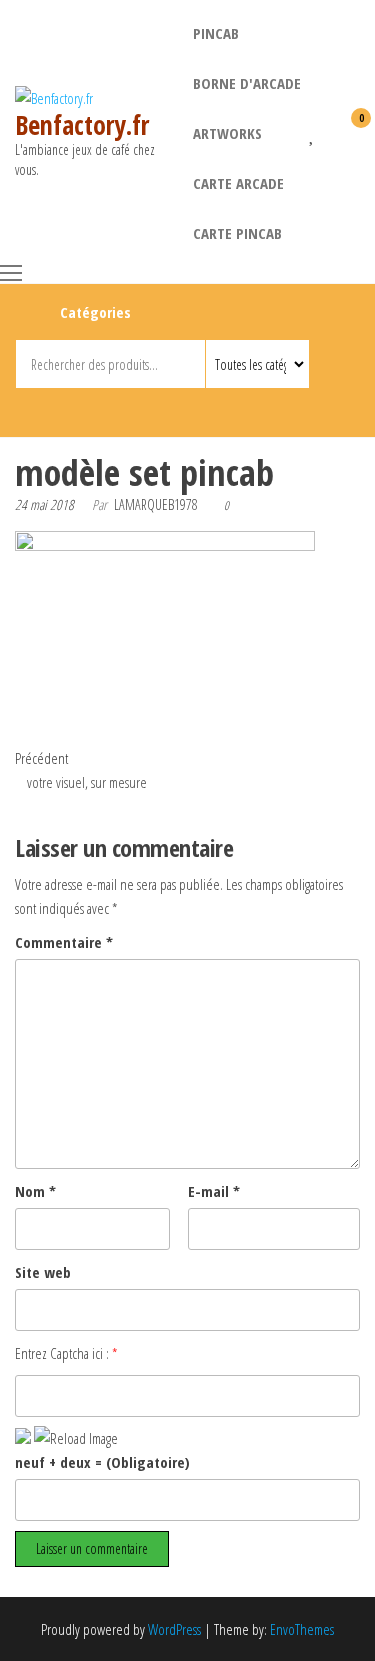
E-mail (214, 1191)
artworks (227, 133)
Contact (190, 409)
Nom (35, 1191)
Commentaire (64, 942)
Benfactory (154, 409)
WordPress (174, 1629)
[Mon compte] (329, 131)
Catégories (95, 312)
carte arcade (238, 183)
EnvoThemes (302, 1629)
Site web (43, 1272)
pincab (216, 33)
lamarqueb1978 (156, 504)
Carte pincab (237, 233)
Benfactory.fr (82, 125)
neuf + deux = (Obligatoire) (102, 1462)
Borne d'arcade (247, 83)
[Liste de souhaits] (312, 131)
